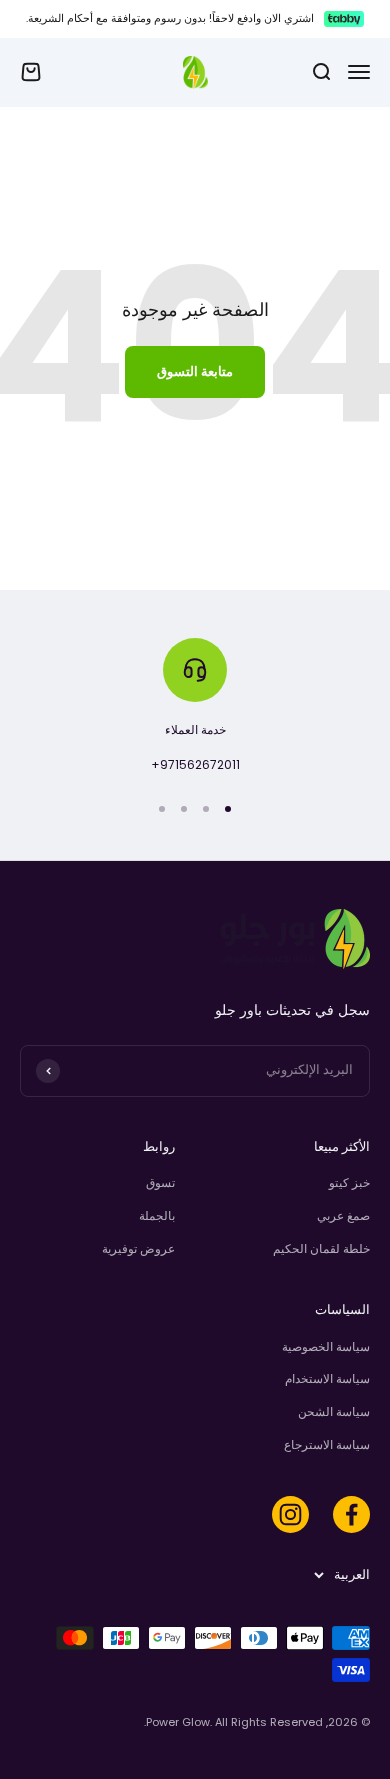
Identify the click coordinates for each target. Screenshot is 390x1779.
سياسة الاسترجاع (327, 1444)
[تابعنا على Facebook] (351, 1514)
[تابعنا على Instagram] (290, 1514)
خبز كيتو (349, 1182)
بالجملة (157, 1215)
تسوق (160, 1182)
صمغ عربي (343, 1215)
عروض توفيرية (138, 1248)
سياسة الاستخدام (327, 1378)
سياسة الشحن (334, 1411)
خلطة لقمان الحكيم (321, 1248)
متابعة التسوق (195, 371)
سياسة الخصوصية (326, 1346)
